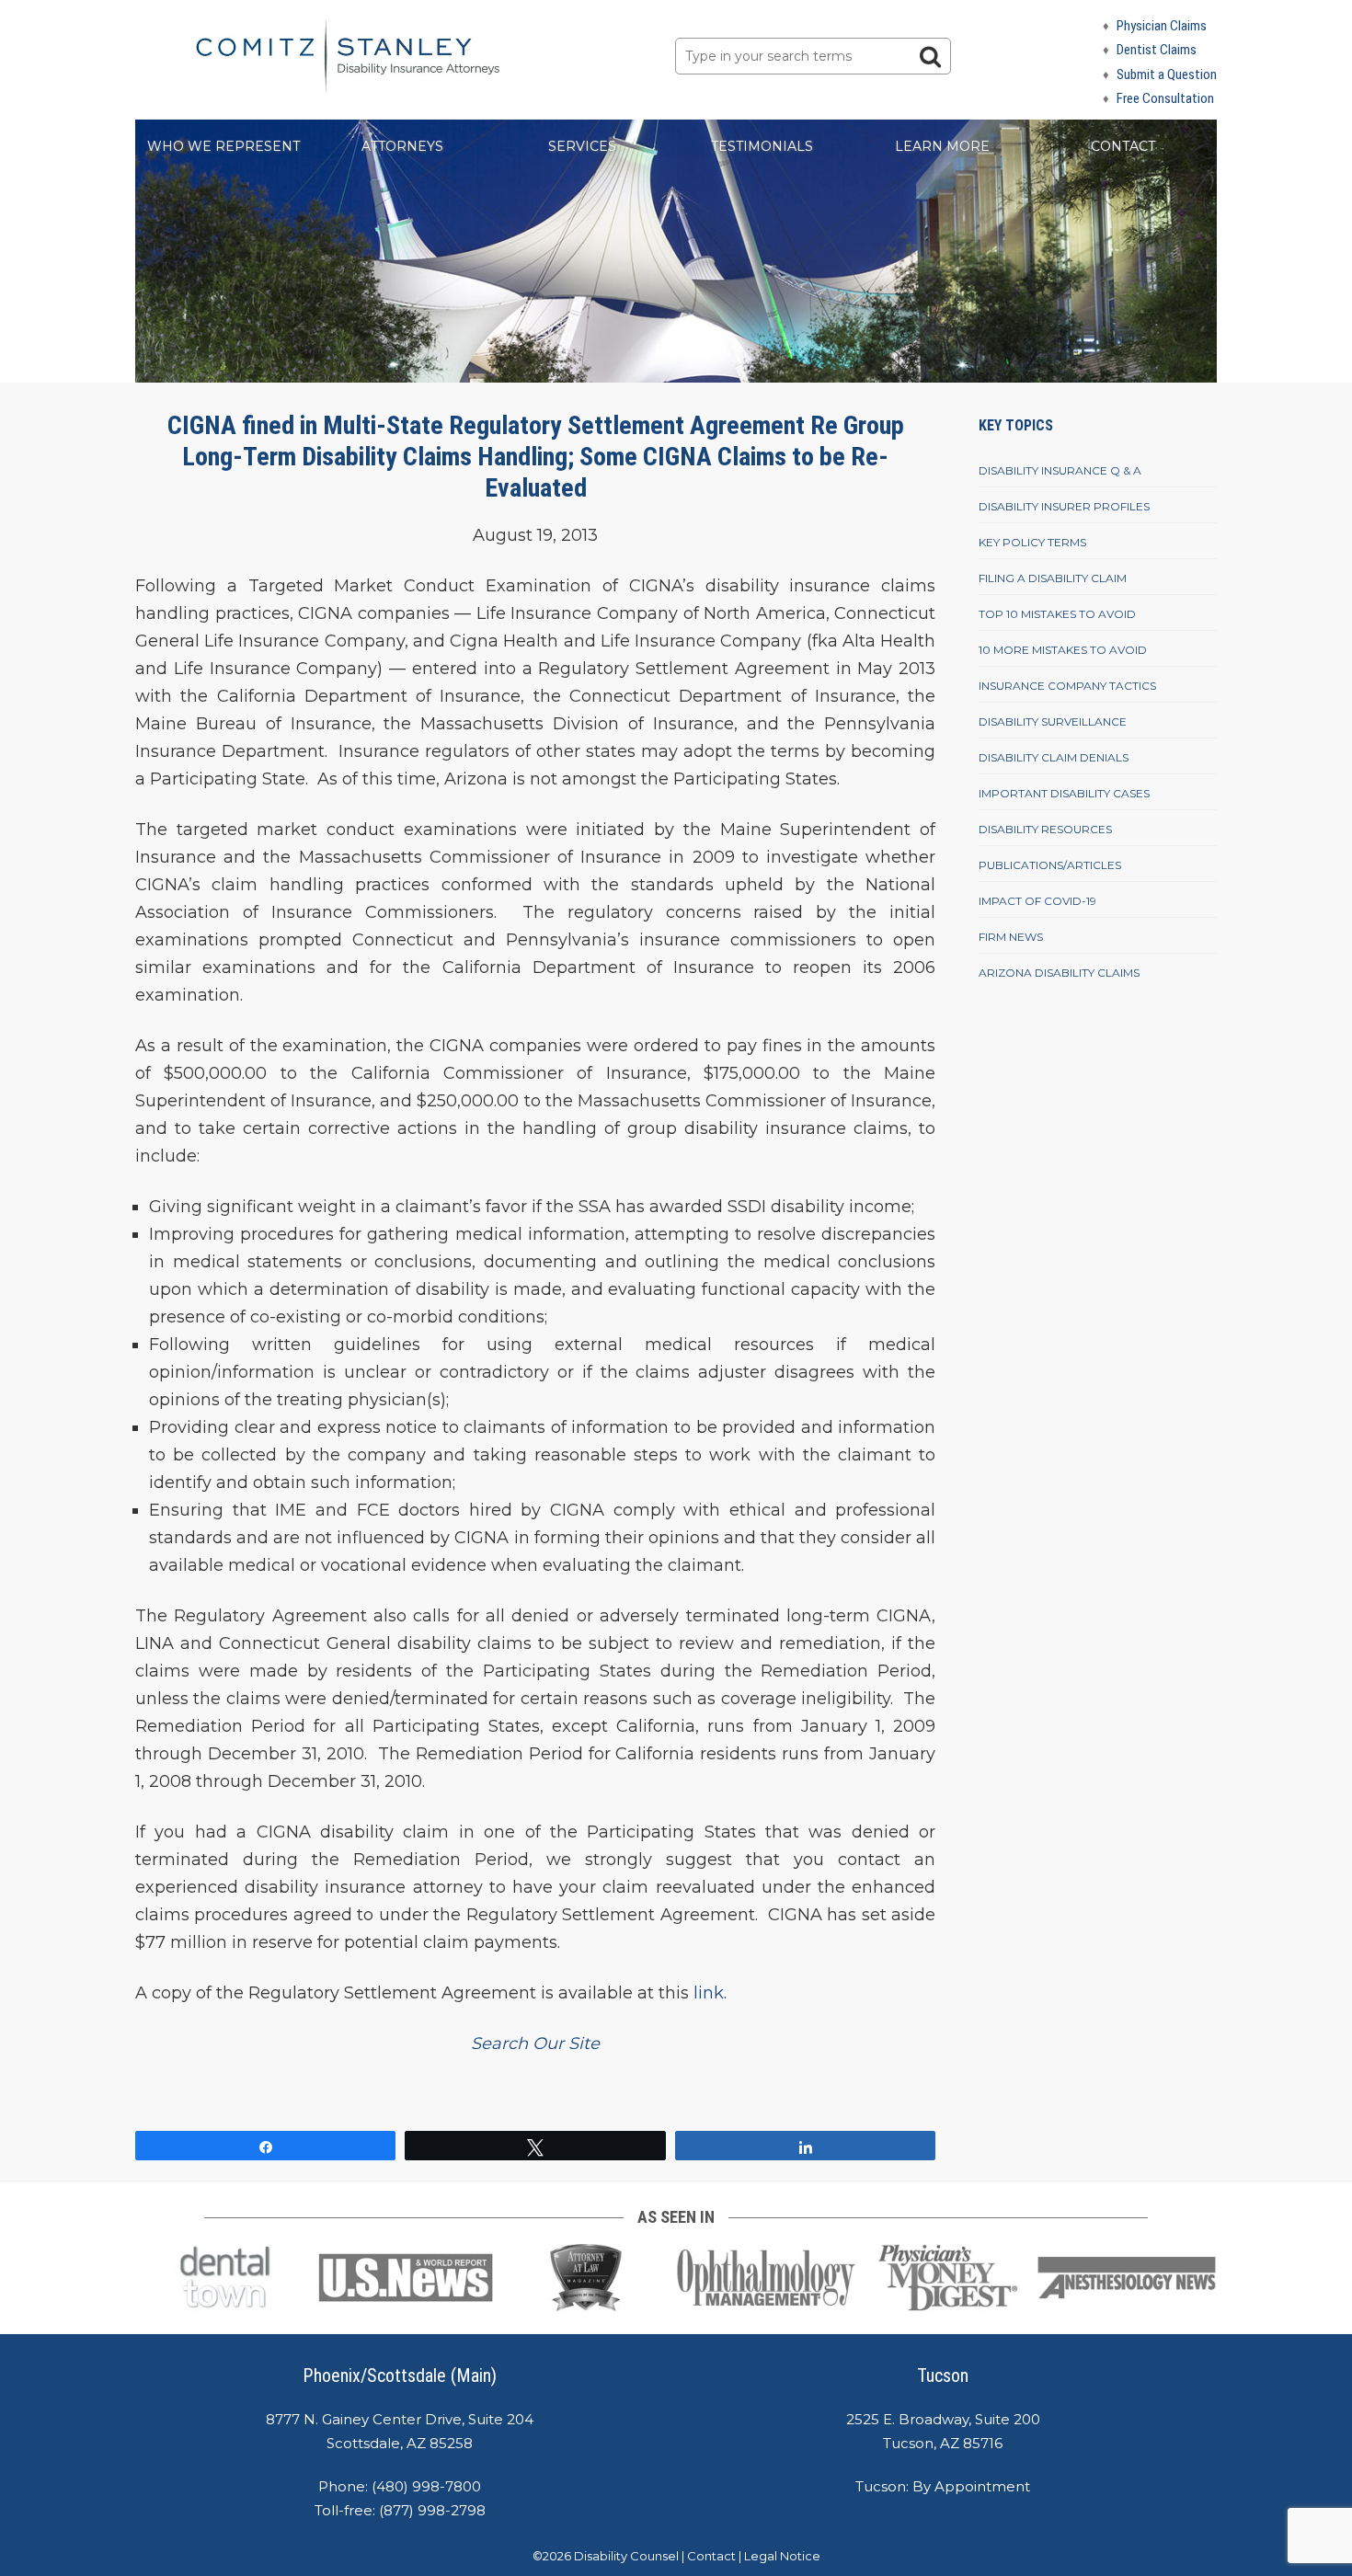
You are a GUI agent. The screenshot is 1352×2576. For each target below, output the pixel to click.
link (709, 1993)
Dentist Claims (1157, 50)
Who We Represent (223, 146)
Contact (1123, 146)
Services (582, 146)
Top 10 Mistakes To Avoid (1057, 614)
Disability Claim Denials (1054, 757)
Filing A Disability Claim (1053, 578)
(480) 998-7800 (426, 2486)
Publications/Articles (1050, 865)
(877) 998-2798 (432, 2510)
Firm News (1011, 937)
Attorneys (402, 146)
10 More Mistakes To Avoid (1063, 650)
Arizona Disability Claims (1059, 973)
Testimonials (762, 146)
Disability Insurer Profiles (1064, 506)
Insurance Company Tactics (1067, 686)
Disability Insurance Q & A (1060, 470)
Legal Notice (782, 2556)
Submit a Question (1167, 74)
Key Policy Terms (1032, 542)
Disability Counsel (626, 2556)
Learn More (942, 146)
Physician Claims (1162, 26)
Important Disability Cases (1064, 793)
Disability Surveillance (1053, 721)
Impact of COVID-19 (1037, 901)
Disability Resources (1045, 829)
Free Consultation (1165, 98)
